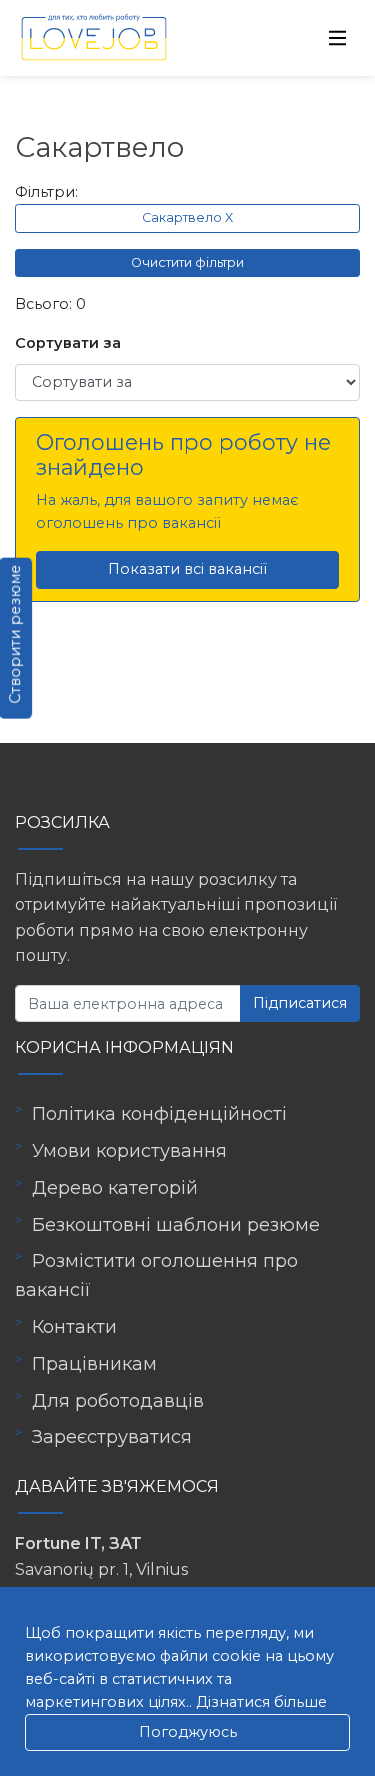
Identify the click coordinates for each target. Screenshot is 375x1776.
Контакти (74, 1327)
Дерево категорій (115, 1188)
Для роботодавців (118, 1401)
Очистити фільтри (187, 262)
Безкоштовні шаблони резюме (176, 1225)
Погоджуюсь (188, 1732)
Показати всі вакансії (187, 569)
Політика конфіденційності (159, 1114)
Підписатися (300, 1003)
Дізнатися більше (261, 1702)
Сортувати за (68, 343)
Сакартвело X (187, 217)
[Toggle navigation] (338, 38)
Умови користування (129, 1151)
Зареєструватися (112, 1437)
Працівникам (94, 1364)
